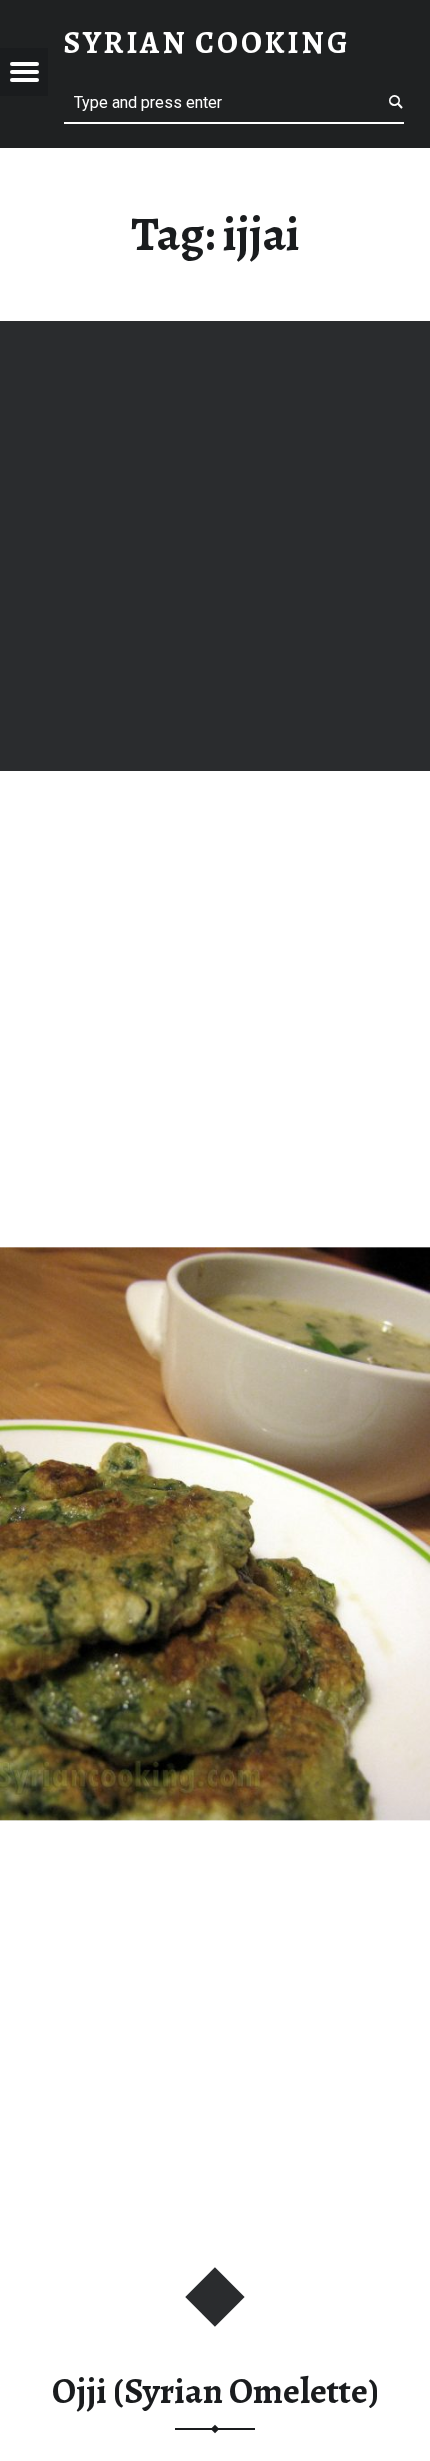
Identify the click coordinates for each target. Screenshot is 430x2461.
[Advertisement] (215, 546)
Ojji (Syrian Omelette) (215, 2391)
